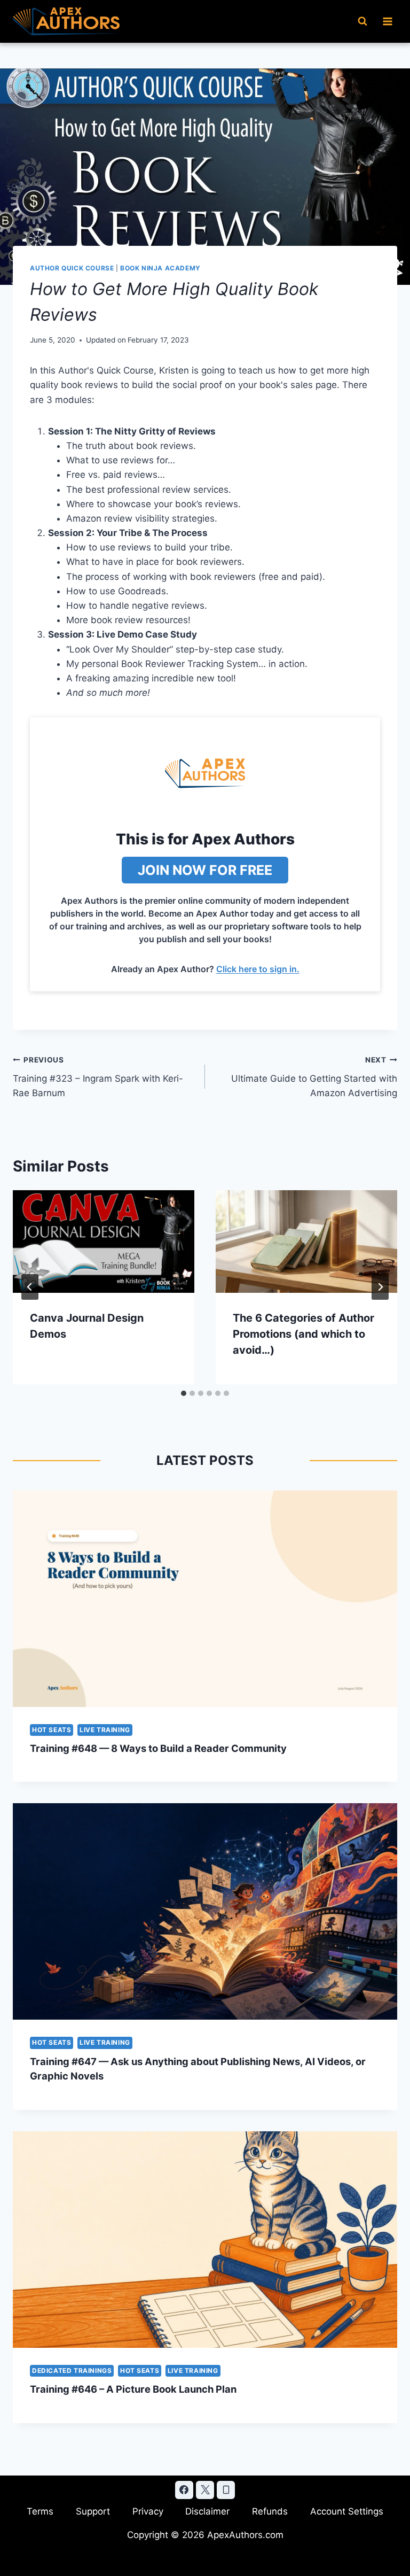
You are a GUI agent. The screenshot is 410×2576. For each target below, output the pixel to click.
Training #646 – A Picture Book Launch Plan (133, 2389)
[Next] (380, 1287)
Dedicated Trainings (72, 2371)
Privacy (148, 2511)
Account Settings (347, 2511)
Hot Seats (52, 1730)
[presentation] (104, 1241)
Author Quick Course (72, 268)
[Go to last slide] (30, 1287)
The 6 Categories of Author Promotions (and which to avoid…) (303, 1334)
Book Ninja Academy (160, 268)
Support (93, 2511)
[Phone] (226, 2490)
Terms (40, 2511)
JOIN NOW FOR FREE (205, 870)
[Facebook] (184, 2490)
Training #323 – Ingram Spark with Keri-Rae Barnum (98, 1077)
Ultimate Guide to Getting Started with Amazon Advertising (314, 1077)
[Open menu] (387, 21)
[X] (205, 2490)
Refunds (270, 2511)
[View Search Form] (362, 21)
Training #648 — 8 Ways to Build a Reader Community (158, 1748)
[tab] (184, 1393)
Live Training (105, 1730)
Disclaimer (207, 2511)
